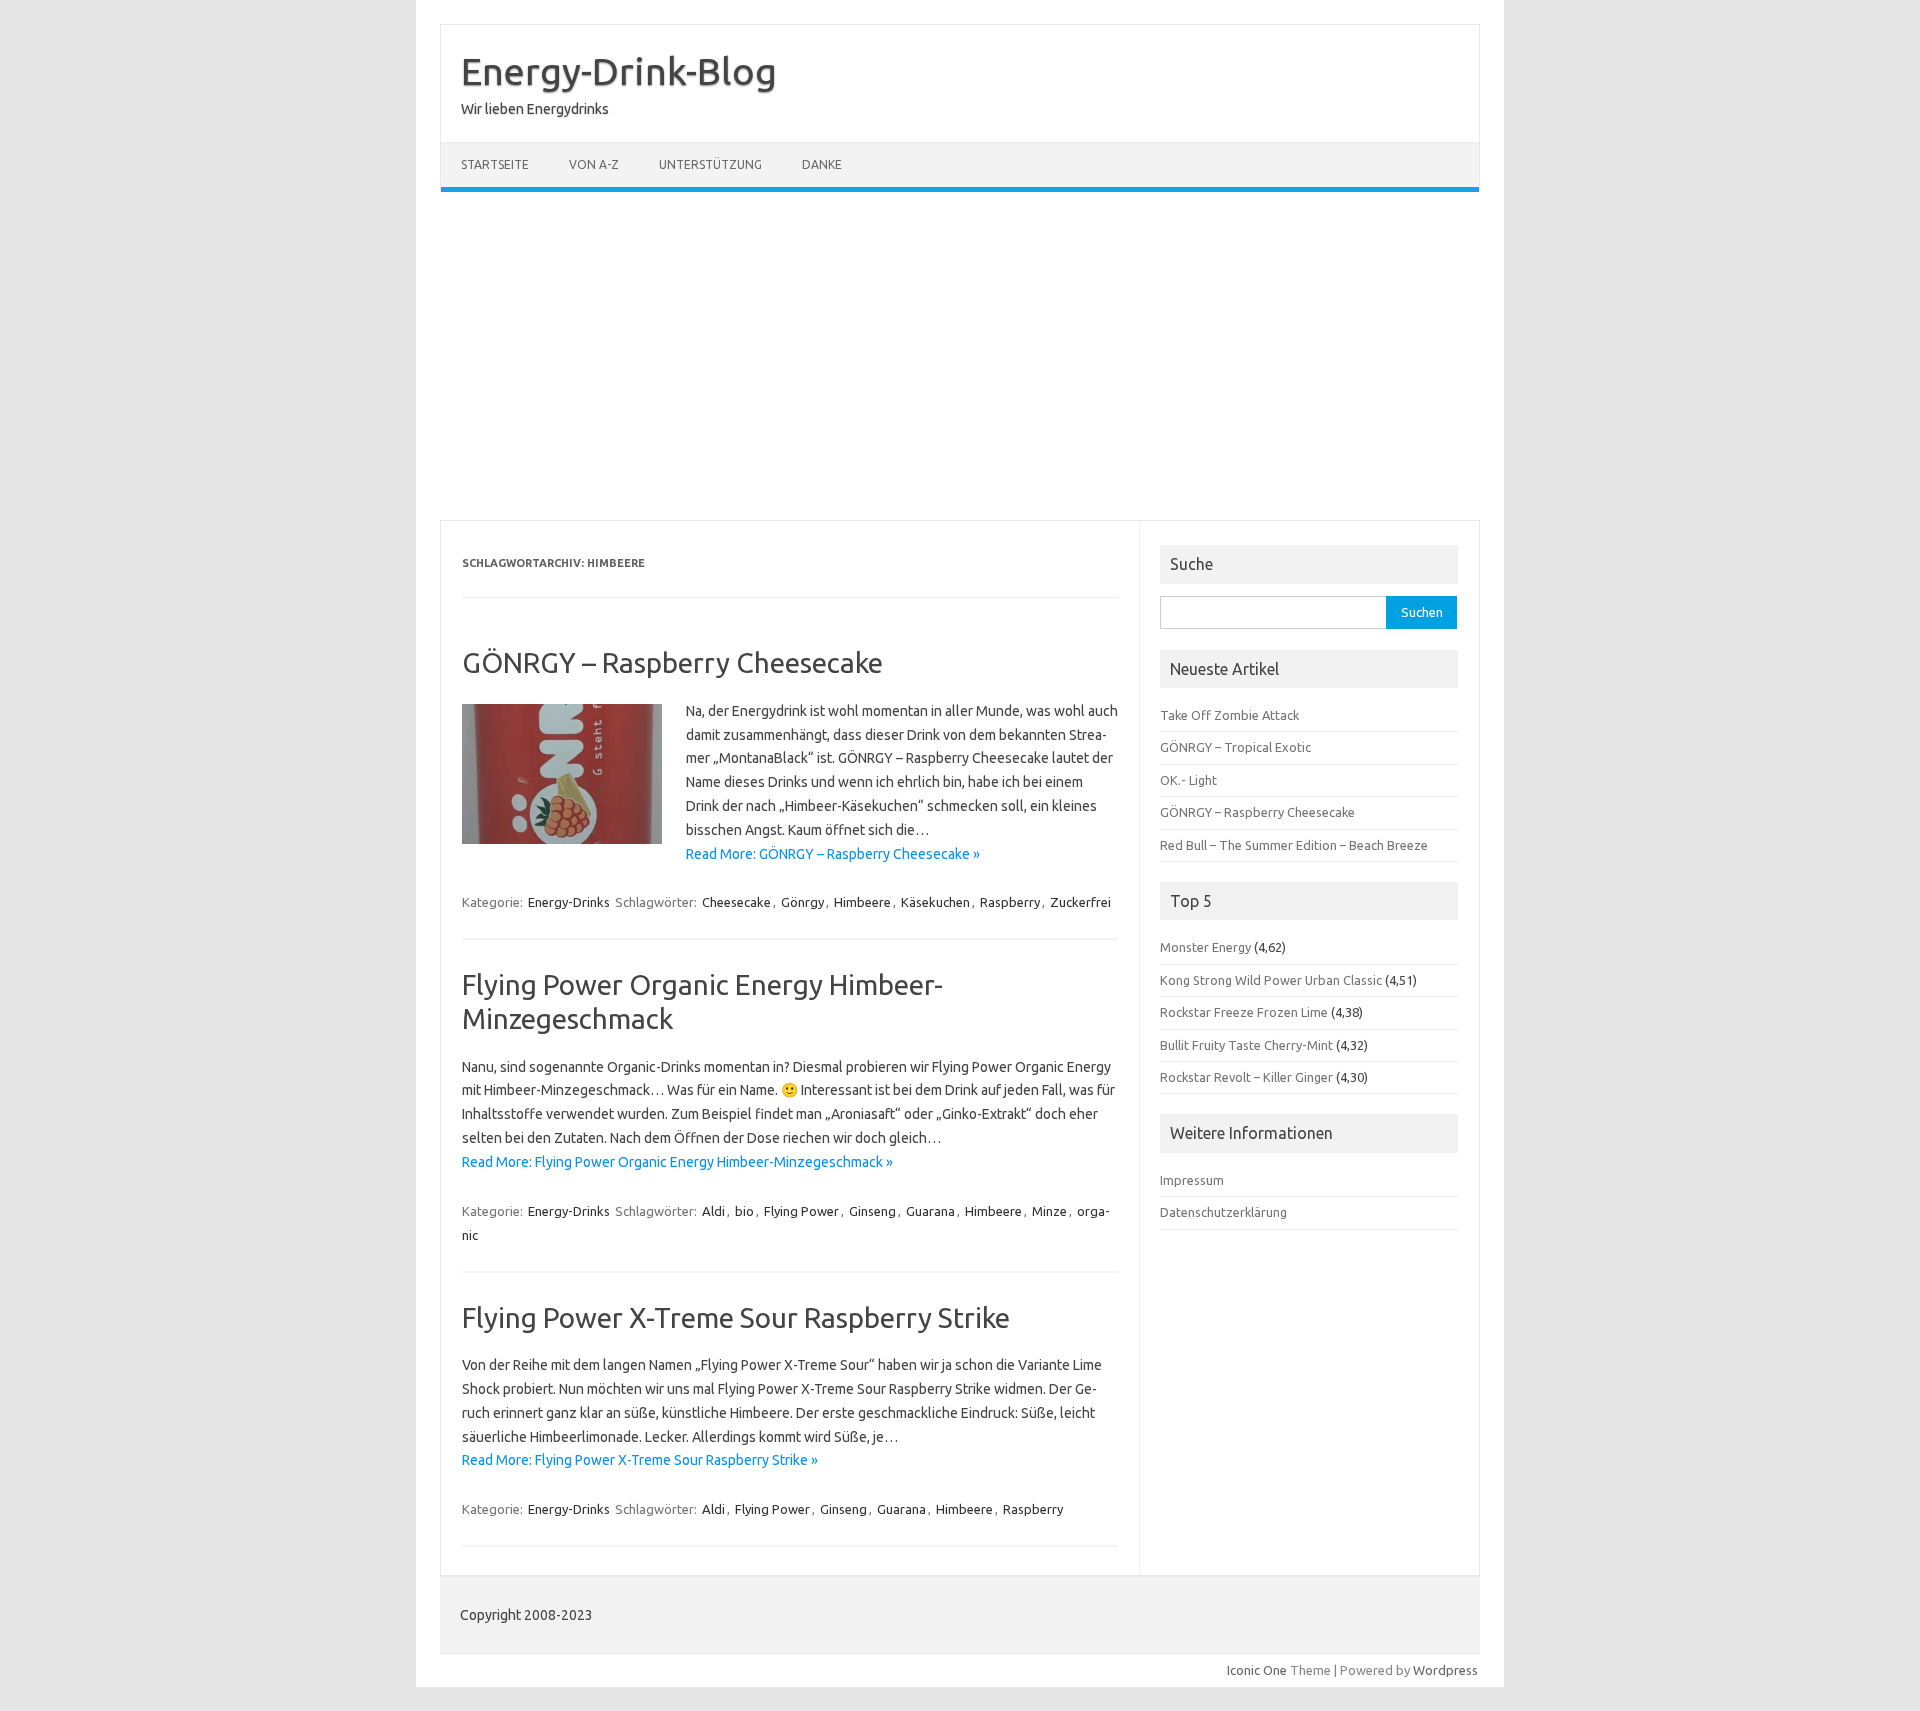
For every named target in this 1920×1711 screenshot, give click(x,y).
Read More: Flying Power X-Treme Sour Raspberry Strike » (640, 1460)
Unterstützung (710, 164)
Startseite (495, 164)
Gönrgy (802, 902)
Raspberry (1010, 902)
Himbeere (862, 902)
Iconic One (1257, 1670)
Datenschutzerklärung (1223, 1212)
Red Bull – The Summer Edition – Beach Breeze (1294, 845)
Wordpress (1445, 1670)
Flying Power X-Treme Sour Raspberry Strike (736, 1317)
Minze (1049, 1211)
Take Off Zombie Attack (1229, 715)
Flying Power (801, 1211)
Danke (822, 164)
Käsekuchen (935, 902)
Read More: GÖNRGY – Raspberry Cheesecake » (833, 854)
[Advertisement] (960, 356)
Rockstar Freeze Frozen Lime (1244, 1012)
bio (744, 1211)
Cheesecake (736, 902)
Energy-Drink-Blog (619, 71)
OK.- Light (1188, 780)
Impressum (1192, 1180)
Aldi (713, 1211)
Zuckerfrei (1080, 902)
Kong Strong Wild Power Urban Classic (1271, 980)
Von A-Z (594, 164)
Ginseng (872, 1211)
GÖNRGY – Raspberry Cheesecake (672, 662)
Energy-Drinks (569, 902)
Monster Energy (1205, 947)
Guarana (930, 1211)
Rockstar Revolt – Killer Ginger (1246, 1077)
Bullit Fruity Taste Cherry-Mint (1246, 1045)
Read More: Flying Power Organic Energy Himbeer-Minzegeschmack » (677, 1162)
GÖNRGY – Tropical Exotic (1235, 747)
